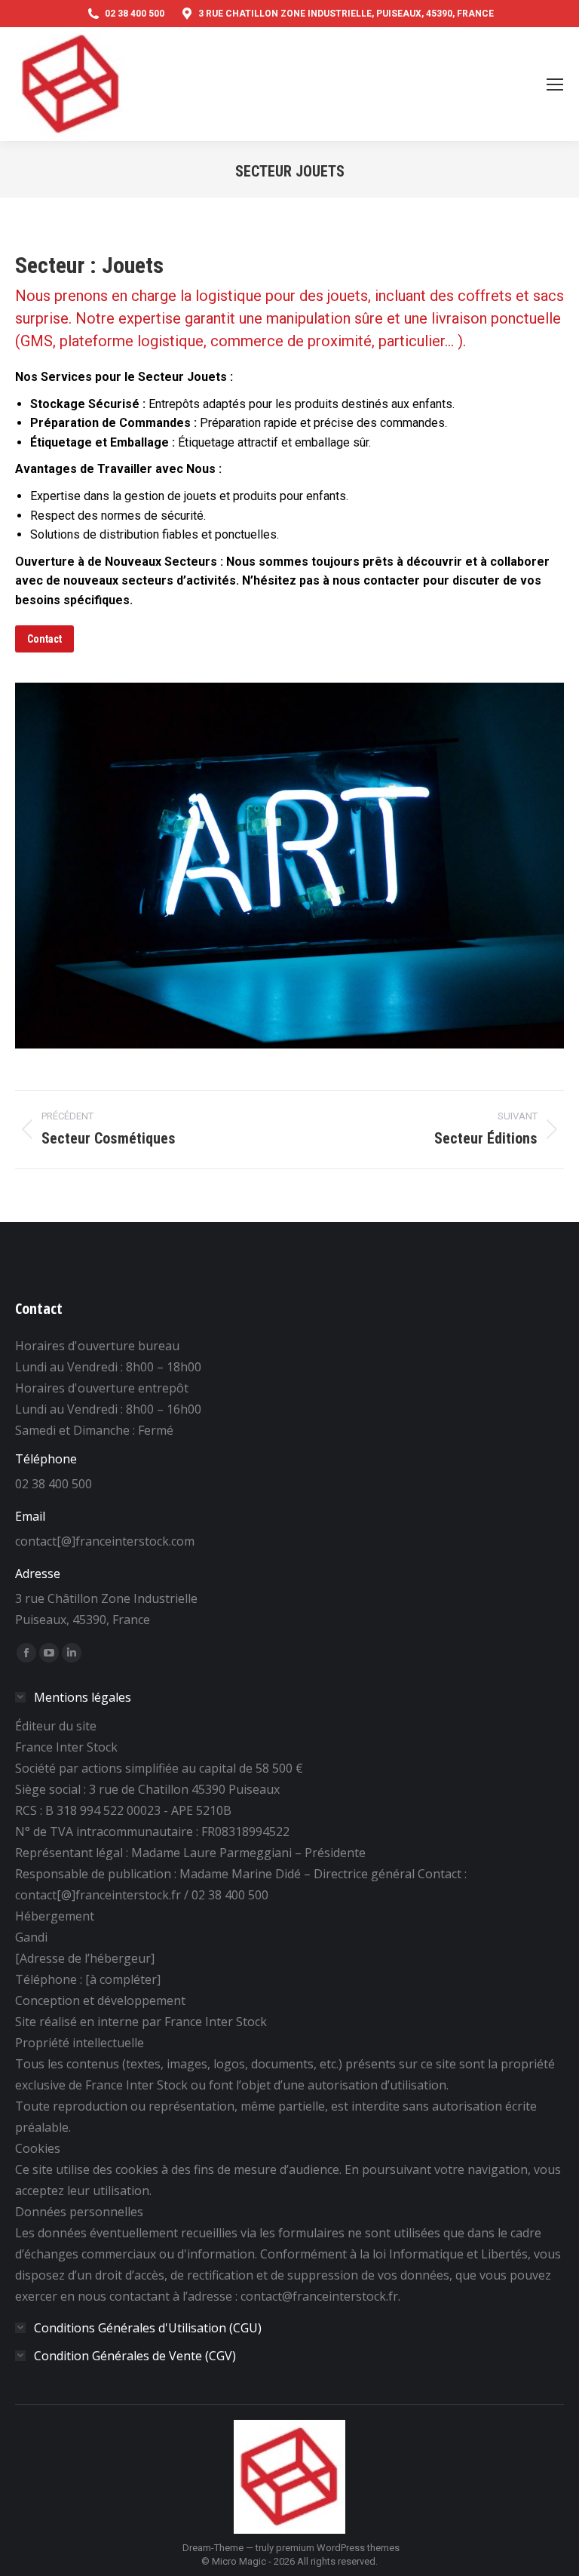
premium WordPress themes (338, 2548)
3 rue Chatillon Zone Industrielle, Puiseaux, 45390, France (346, 14)
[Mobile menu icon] (555, 84)
